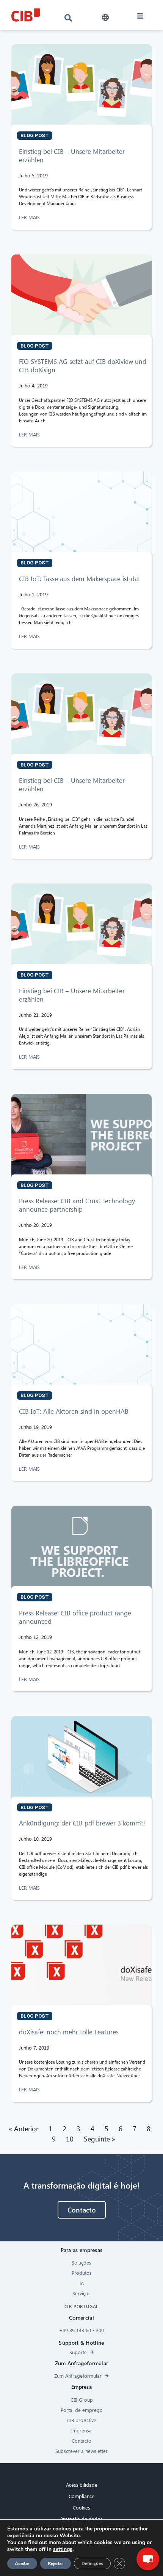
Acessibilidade (82, 2485)
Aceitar (22, 2563)
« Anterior (24, 2128)
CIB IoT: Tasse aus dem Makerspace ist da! (79, 579)
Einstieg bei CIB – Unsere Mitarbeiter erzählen (72, 156)
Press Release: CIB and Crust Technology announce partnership (77, 1205)
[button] (105, 18)
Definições (92, 2563)
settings (63, 2549)
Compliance (81, 2496)
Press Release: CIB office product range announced (75, 1617)
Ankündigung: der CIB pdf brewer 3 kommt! (82, 1823)
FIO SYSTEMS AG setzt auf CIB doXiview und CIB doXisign (83, 366)
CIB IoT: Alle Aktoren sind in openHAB (74, 1411)
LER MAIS (30, 217)
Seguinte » (100, 2139)
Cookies (81, 2507)
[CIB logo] (26, 15)
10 (70, 2139)
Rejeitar (56, 2563)
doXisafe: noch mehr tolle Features (69, 2032)
